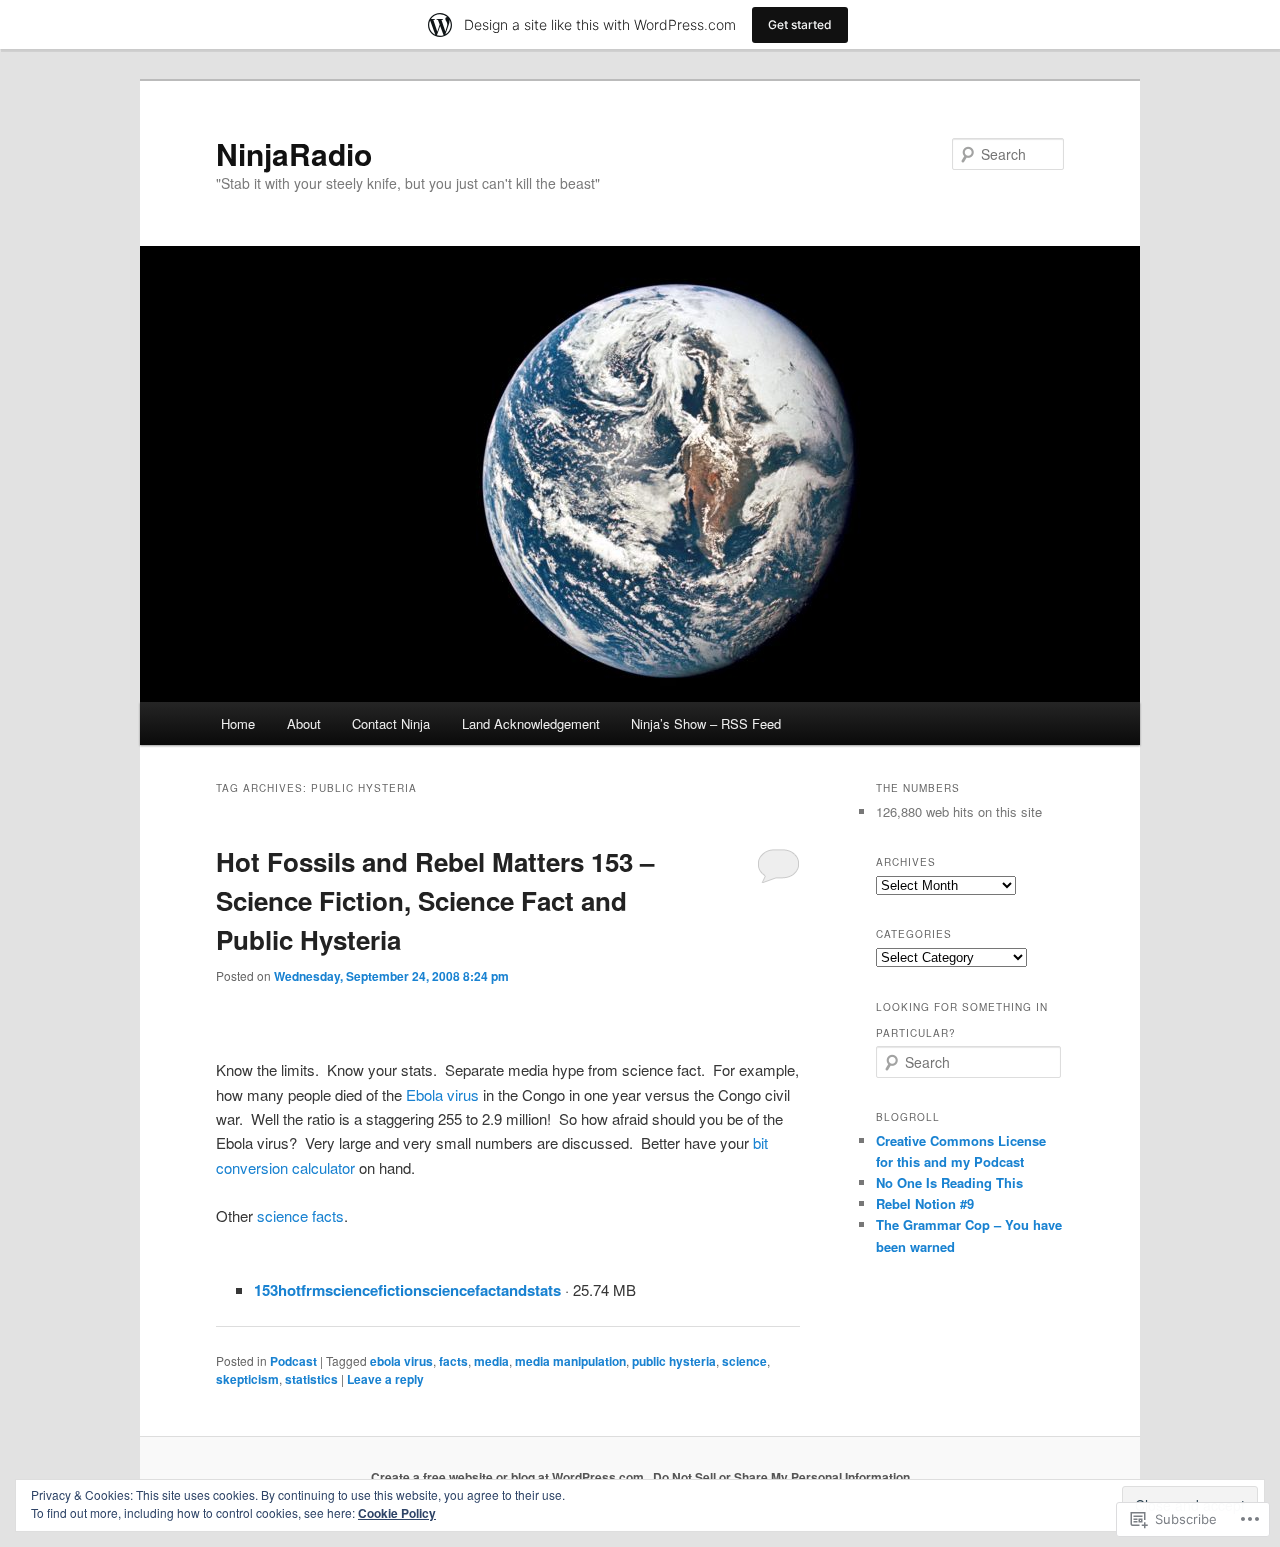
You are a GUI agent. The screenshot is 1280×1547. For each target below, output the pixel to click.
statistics (311, 1379)
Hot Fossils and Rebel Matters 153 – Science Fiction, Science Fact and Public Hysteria (435, 900)
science (744, 1361)
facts (453, 1361)
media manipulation (570, 1361)
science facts (300, 1215)
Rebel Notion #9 (925, 1203)
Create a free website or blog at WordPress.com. (509, 1477)
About (304, 723)
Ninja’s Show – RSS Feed (706, 723)
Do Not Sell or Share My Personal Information (781, 1477)
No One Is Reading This (949, 1182)
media (491, 1361)
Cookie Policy (397, 1513)
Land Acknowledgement (531, 723)
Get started (800, 24)
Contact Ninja (391, 723)
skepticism (247, 1379)
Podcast (293, 1361)
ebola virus (401, 1361)
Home (238, 723)
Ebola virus (442, 1094)
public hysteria (674, 1361)
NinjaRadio (294, 153)
